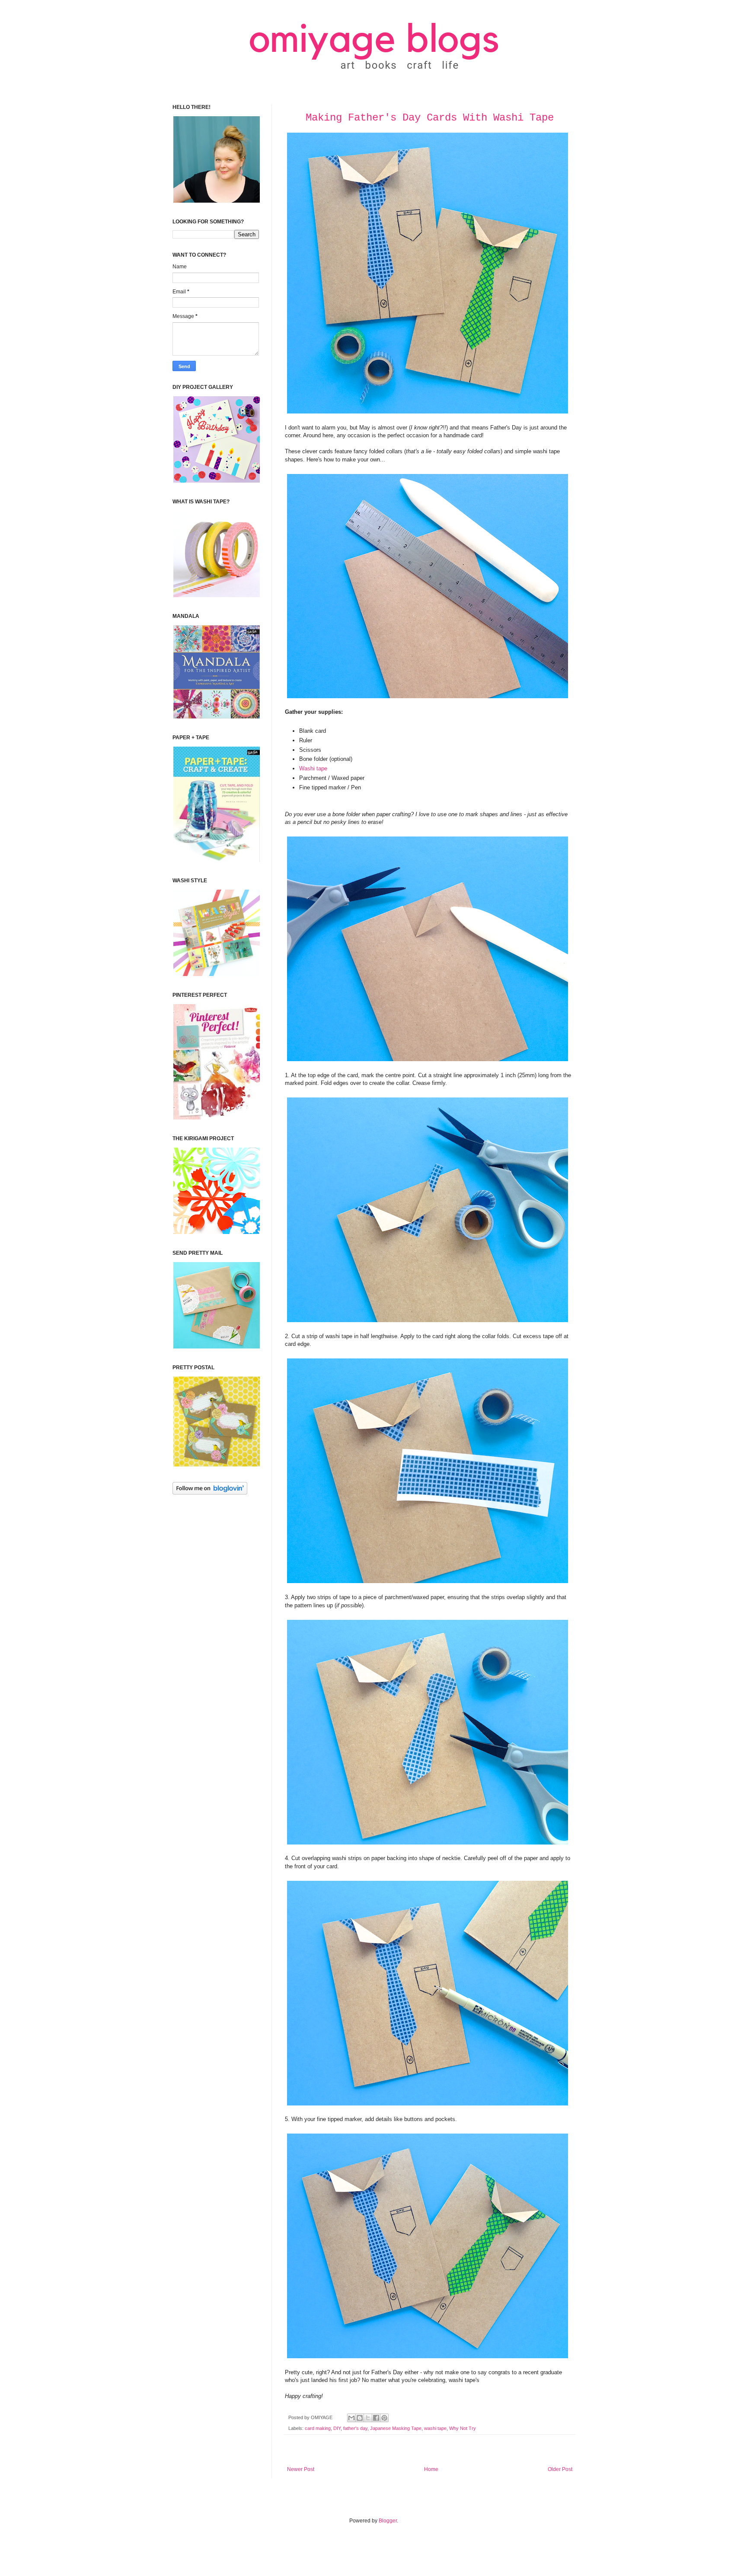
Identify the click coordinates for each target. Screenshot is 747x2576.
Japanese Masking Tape (396, 2428)
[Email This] (351, 2418)
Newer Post (301, 2469)
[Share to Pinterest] (384, 2418)
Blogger (388, 2521)
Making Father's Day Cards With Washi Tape (430, 118)
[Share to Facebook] (376, 2418)
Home (431, 2469)
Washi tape (313, 768)
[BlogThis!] (360, 2418)
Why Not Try (463, 2428)
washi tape (435, 2428)
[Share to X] (368, 2418)
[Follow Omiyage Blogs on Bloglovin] (210, 1493)
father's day (355, 2428)
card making (318, 2428)
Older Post (560, 2469)
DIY (337, 2428)
